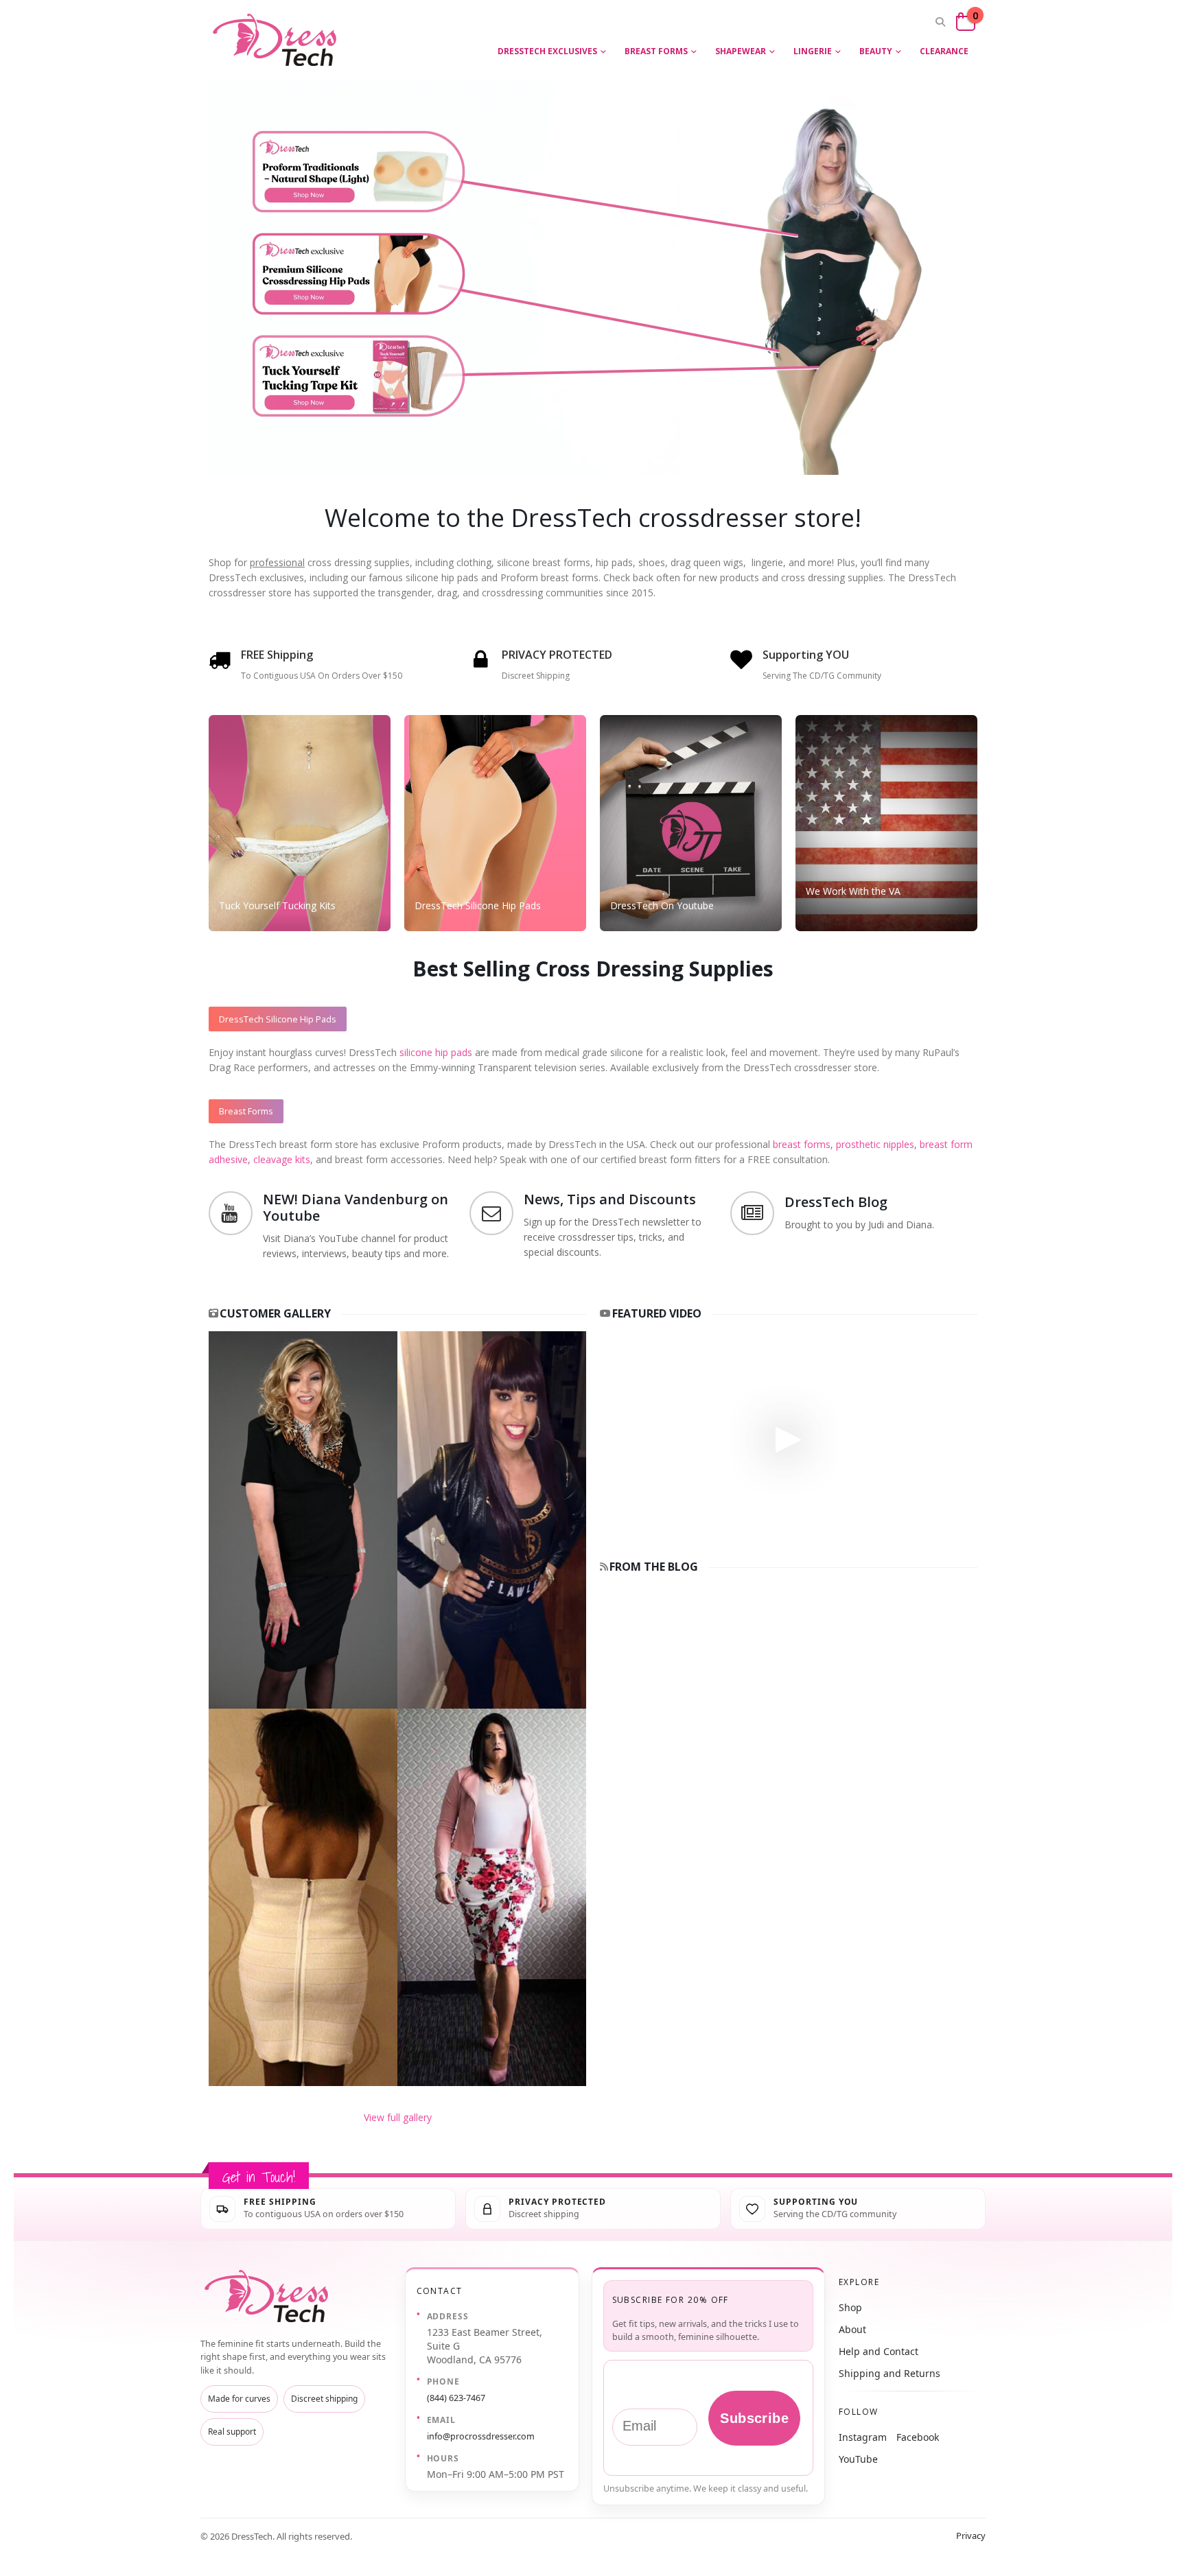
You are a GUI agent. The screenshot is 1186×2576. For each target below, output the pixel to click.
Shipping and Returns (889, 2373)
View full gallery (398, 2117)
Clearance (944, 51)
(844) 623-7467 (456, 2398)
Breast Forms (656, 51)
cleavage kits (282, 1159)
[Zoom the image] (397, 1338)
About (852, 2329)
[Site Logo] (277, 40)
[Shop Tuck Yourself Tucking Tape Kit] (374, 399)
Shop (850, 2307)
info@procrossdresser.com (481, 2436)
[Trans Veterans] (886, 823)
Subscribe (754, 2418)
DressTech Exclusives (547, 51)
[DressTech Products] (300, 823)
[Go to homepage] (269, 2296)
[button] (940, 22)
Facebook (918, 2437)
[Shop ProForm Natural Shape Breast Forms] (374, 157)
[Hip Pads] (495, 823)
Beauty (876, 51)
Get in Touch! (259, 2177)
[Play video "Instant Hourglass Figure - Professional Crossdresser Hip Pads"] (789, 1437)
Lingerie (813, 51)
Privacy (971, 2536)
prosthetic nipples (875, 1144)
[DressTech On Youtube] (691, 823)
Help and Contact (879, 2351)
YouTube (858, 2459)
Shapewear (741, 51)
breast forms (802, 1144)
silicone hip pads (436, 1052)
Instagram (863, 2437)
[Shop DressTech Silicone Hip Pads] (374, 276)
